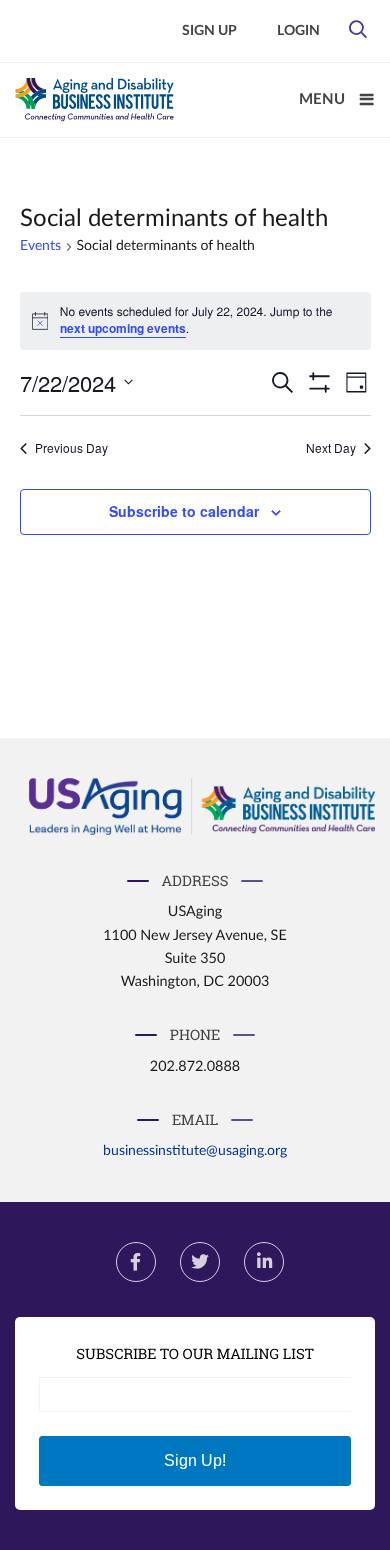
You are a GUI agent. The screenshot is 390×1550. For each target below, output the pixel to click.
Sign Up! (195, 1460)
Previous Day (71, 448)
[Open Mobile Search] (357, 35)
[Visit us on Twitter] (200, 1262)
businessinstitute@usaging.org (195, 1150)
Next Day (331, 448)
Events (40, 246)
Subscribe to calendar (184, 511)
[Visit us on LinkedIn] (264, 1262)
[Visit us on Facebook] (136, 1262)
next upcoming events (123, 328)
